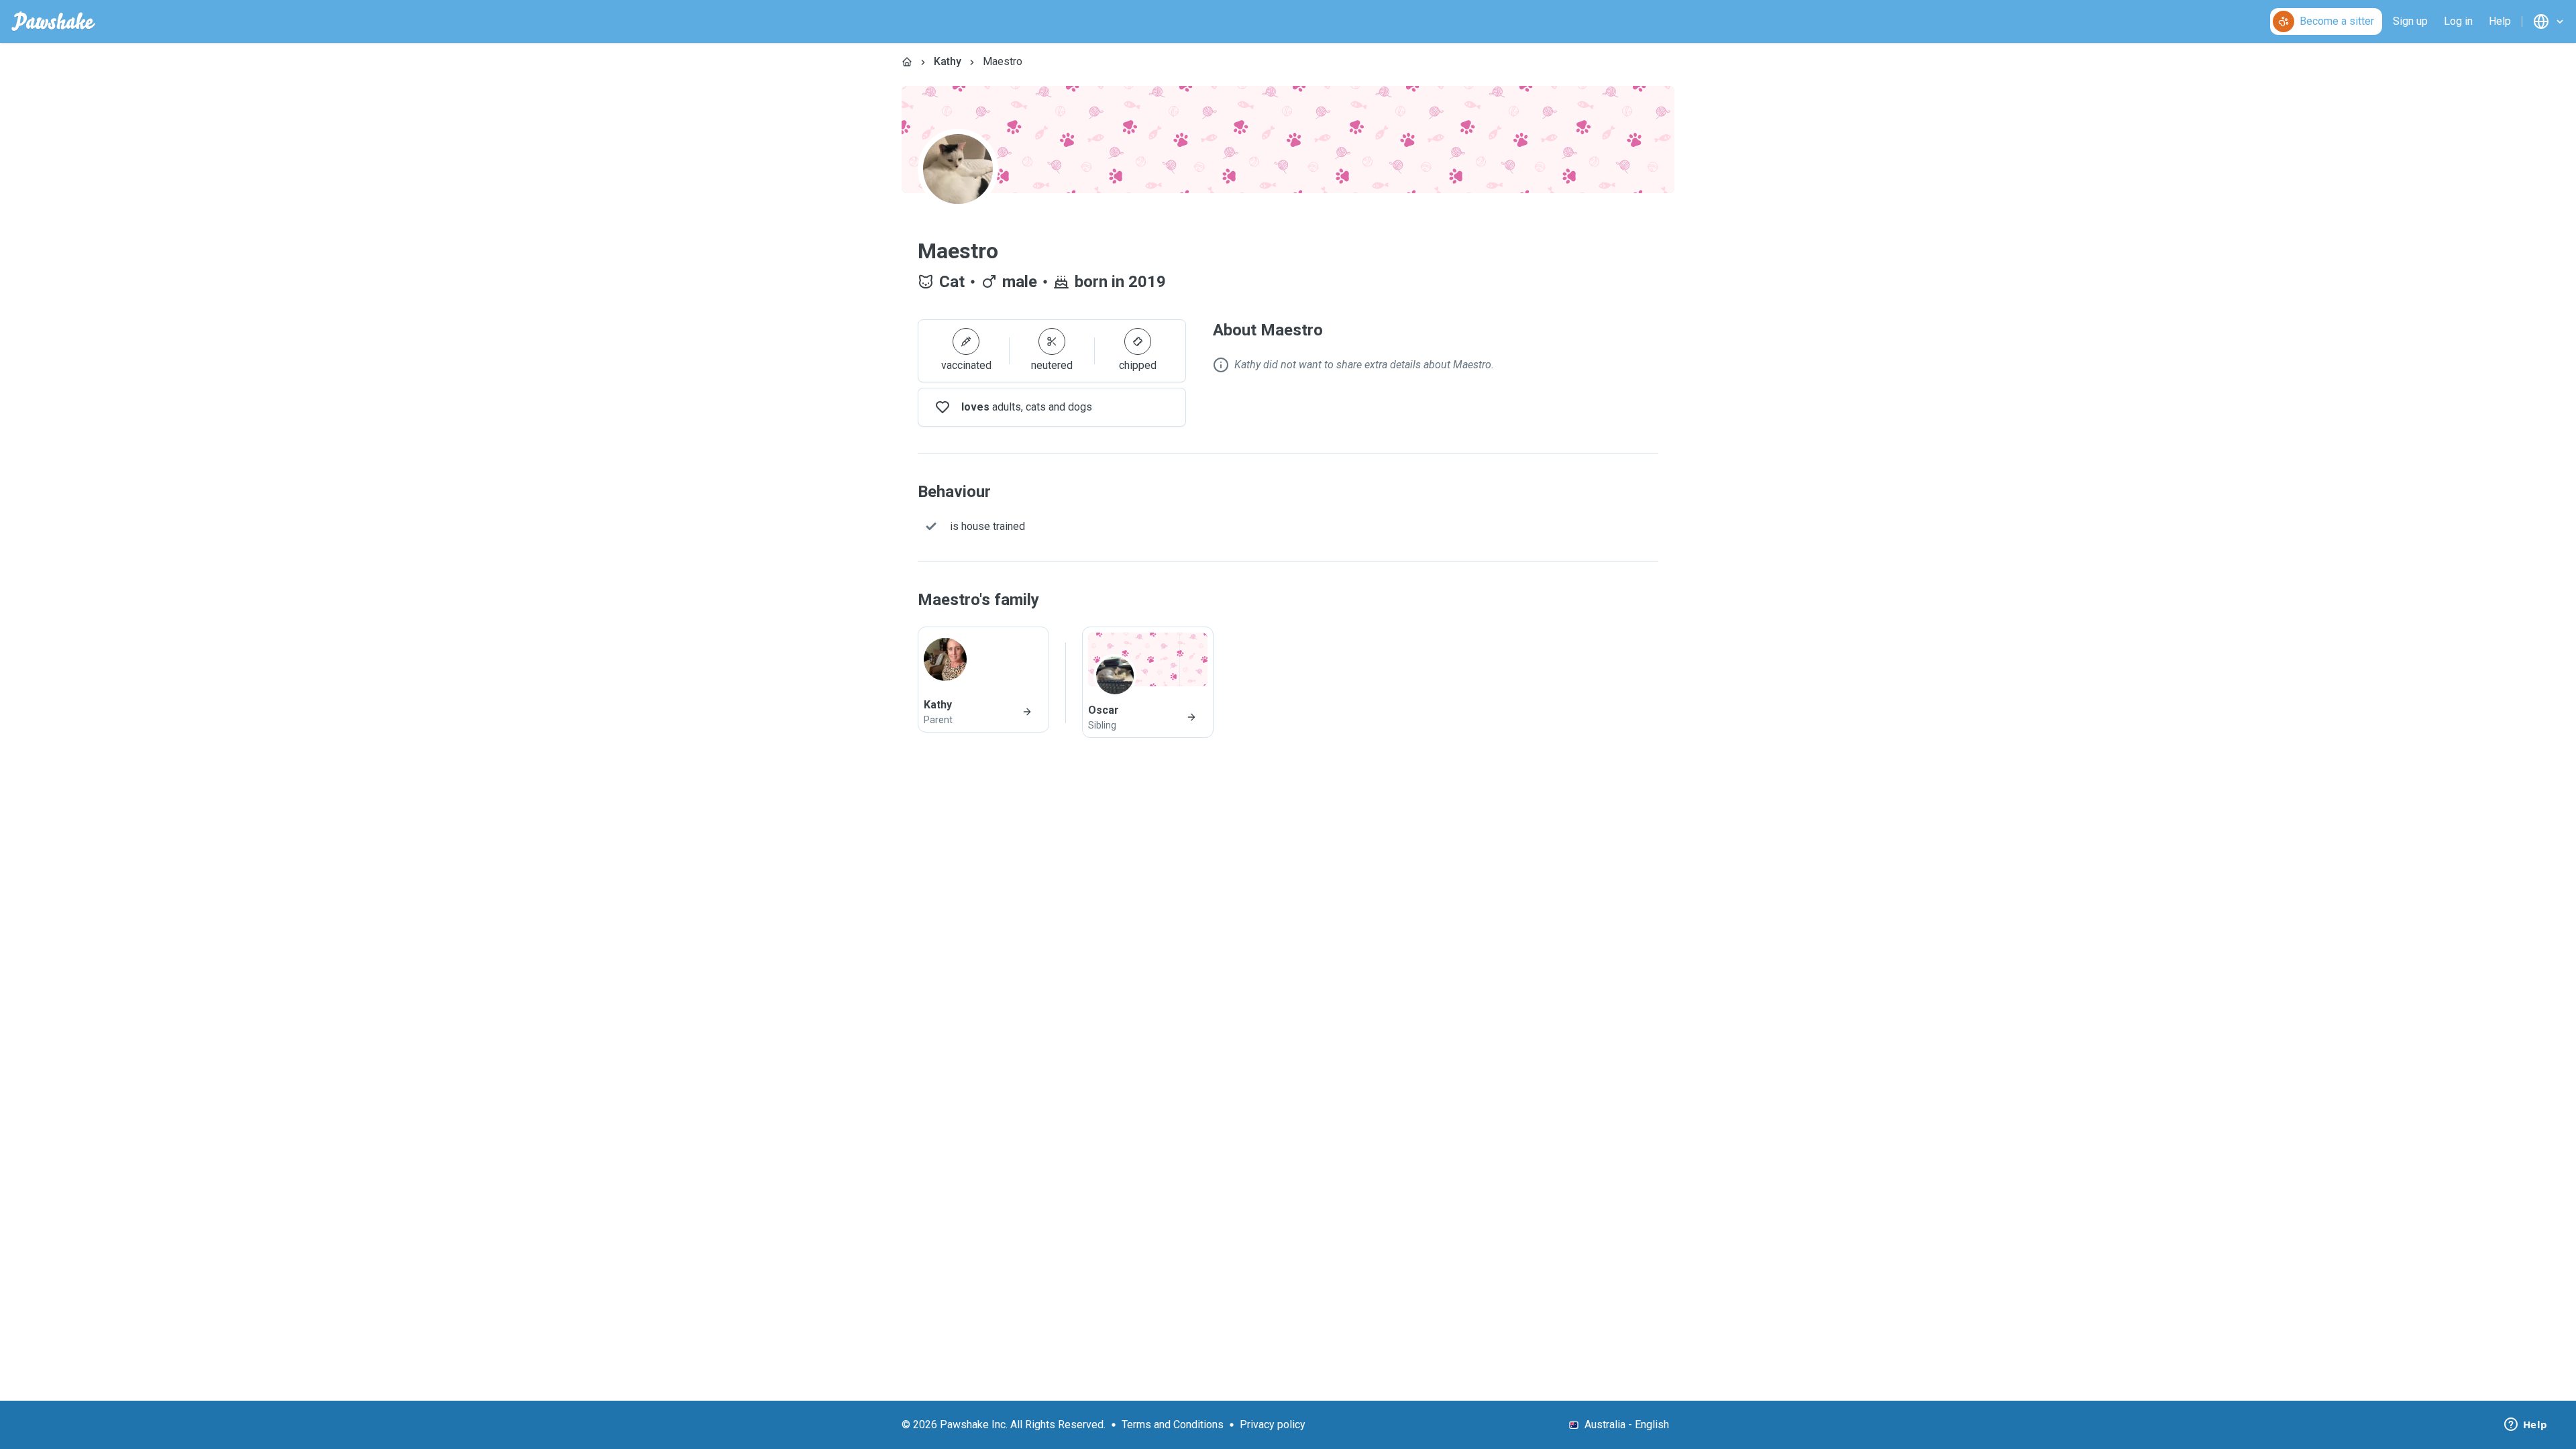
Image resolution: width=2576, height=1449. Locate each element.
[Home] (907, 62)
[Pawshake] (53, 21)
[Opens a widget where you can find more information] (2526, 1426)
